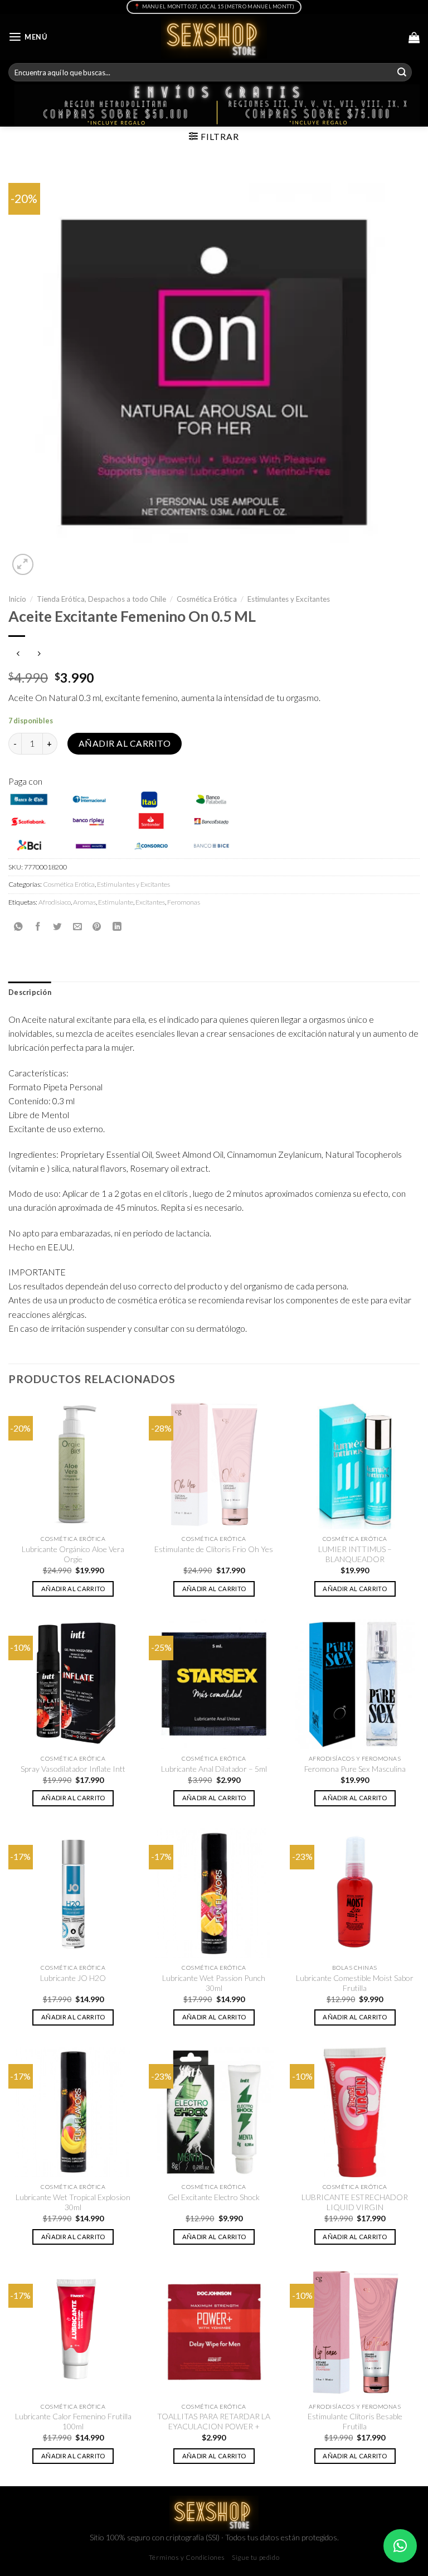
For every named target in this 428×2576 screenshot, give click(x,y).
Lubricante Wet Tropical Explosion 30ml (73, 2202)
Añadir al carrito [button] (73, 1589)
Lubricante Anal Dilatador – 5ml (214, 1769)
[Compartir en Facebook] (38, 926)
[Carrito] (414, 37)
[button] (400, 2546)
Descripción (30, 992)
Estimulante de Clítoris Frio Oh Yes (214, 1549)
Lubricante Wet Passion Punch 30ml (214, 1983)
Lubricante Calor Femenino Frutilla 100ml (73, 2421)
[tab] (30, 993)
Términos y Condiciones (187, 2557)
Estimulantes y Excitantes (289, 599)
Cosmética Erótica (207, 599)
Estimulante (116, 902)
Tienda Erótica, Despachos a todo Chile (101, 599)
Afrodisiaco (55, 902)
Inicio (17, 599)
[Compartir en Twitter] (57, 926)
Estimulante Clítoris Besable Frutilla (355, 2421)
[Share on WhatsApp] (18, 926)
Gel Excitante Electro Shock (214, 2197)
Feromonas (184, 902)
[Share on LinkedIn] (117, 926)
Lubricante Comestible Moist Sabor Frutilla (355, 1983)
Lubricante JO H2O (73, 1978)
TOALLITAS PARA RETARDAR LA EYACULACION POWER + (214, 2421)
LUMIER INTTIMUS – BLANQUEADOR (355, 1554)
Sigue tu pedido (256, 2557)
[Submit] (402, 72)
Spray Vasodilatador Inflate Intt (73, 1769)
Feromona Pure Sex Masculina (355, 1769)
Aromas (84, 902)
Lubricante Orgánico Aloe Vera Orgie (73, 1554)
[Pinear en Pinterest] (97, 926)
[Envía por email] (77, 926)
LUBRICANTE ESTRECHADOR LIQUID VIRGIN (355, 2202)
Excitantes (150, 902)
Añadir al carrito (125, 743)
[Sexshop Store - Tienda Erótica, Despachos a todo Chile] (214, 37)
